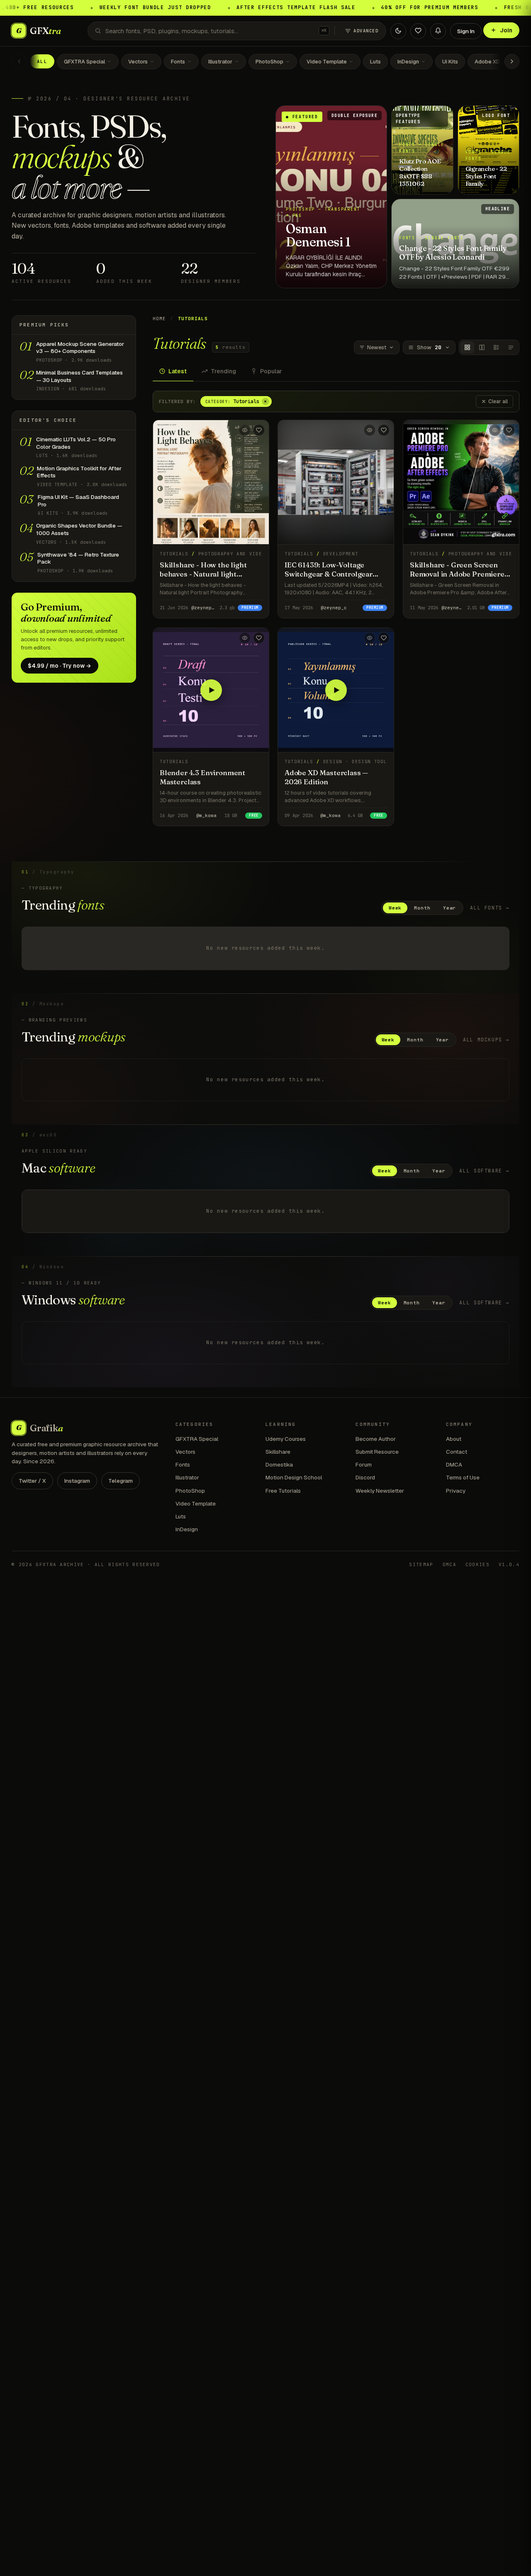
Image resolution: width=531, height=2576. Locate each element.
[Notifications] (438, 31)
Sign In (466, 31)
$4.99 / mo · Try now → (60, 666)
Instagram (77, 1481)
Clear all (498, 401)
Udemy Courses (286, 1439)
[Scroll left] (19, 61)
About (454, 1439)
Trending (223, 371)
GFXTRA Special (84, 62)
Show (429, 347)
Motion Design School (294, 1477)
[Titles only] (511, 347)
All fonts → (490, 908)
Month (422, 908)
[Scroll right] (512, 61)
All (42, 61)
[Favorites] (418, 31)
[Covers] (467, 347)
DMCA (454, 1464)
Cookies (477, 1564)
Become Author (376, 1439)
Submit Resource (377, 1452)
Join (506, 30)
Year (450, 908)
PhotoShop (269, 62)
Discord (365, 1477)
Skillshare (278, 1452)
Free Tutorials (283, 1491)
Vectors (138, 62)
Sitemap (421, 1564)
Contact (457, 1452)
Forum (364, 1464)
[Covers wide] (482, 347)
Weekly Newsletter (380, 1491)
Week (395, 908)
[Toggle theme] (398, 31)
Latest (178, 371)
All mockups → (486, 1040)
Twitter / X (32, 1481)
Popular (271, 371)
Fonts (178, 62)
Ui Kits (450, 62)
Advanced (366, 31)
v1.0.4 (509, 1564)
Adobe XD (487, 62)
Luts (375, 62)
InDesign (408, 62)
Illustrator (220, 62)
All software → (484, 1171)
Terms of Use (463, 1477)
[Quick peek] (245, 430)
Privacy (456, 1491)
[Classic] (496, 347)
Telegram (121, 1481)
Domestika (279, 1464)
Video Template (327, 62)
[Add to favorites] (259, 430)
